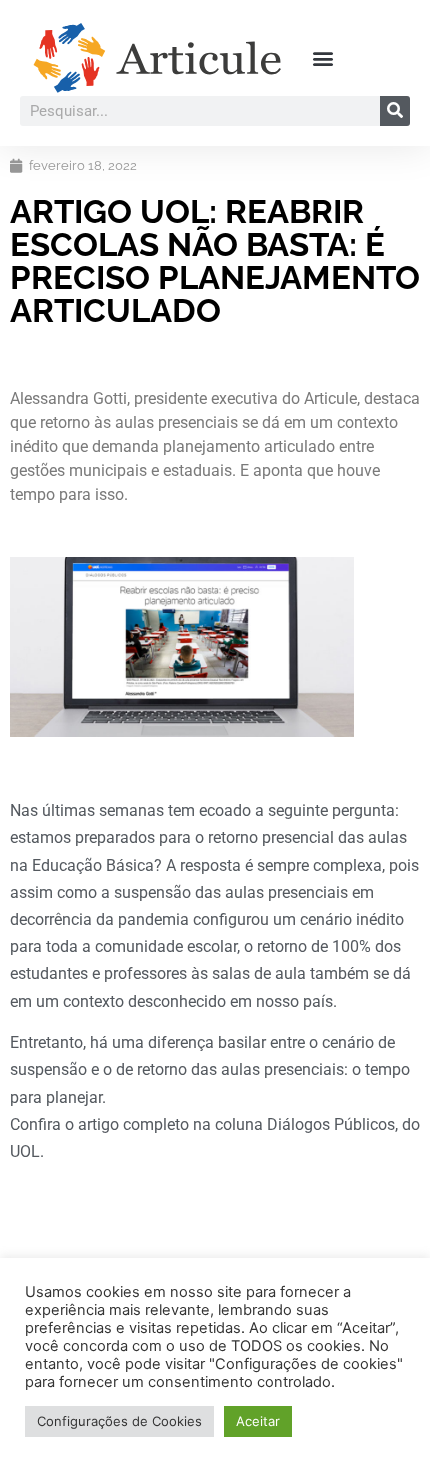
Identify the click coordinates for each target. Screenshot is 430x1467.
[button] (322, 57)
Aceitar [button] (258, 1421)
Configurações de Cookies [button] (119, 1421)
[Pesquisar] (395, 111)
